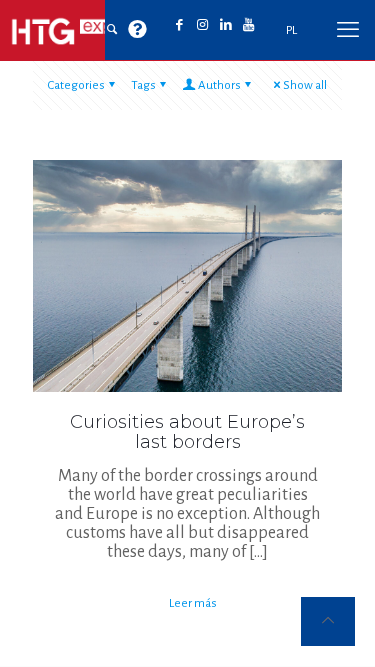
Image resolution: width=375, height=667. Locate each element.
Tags (143, 85)
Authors (219, 85)
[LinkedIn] (225, 25)
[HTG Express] (80, 30)
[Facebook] (179, 25)
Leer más (193, 603)
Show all (305, 85)
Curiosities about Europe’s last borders (187, 432)
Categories (76, 85)
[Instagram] (202, 25)
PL (291, 30)
